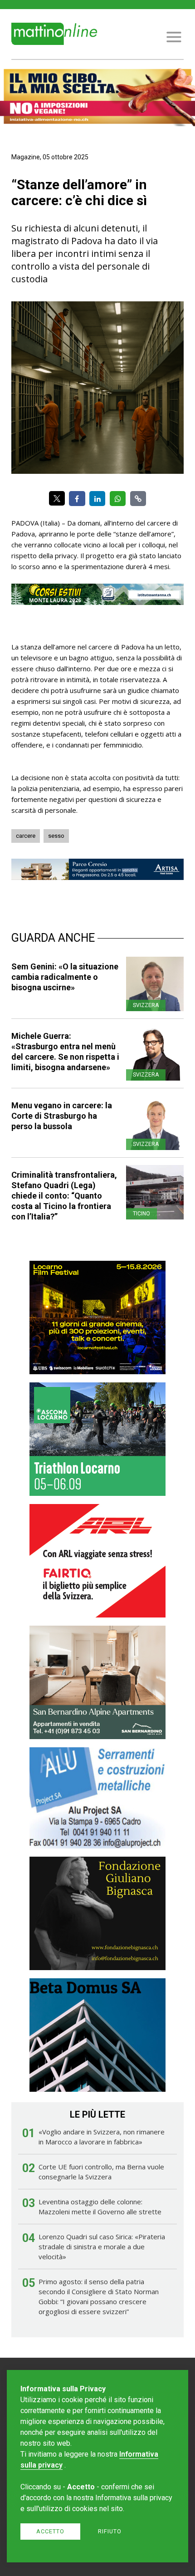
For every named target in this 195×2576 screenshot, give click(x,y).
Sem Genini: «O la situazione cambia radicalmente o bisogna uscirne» (65, 977)
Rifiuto (110, 2531)
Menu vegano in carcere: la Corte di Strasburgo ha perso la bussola (62, 1116)
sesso (56, 836)
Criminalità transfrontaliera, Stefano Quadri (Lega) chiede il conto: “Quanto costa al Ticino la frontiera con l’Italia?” (64, 1196)
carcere (26, 836)
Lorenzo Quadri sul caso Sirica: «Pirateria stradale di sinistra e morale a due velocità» (102, 2247)
